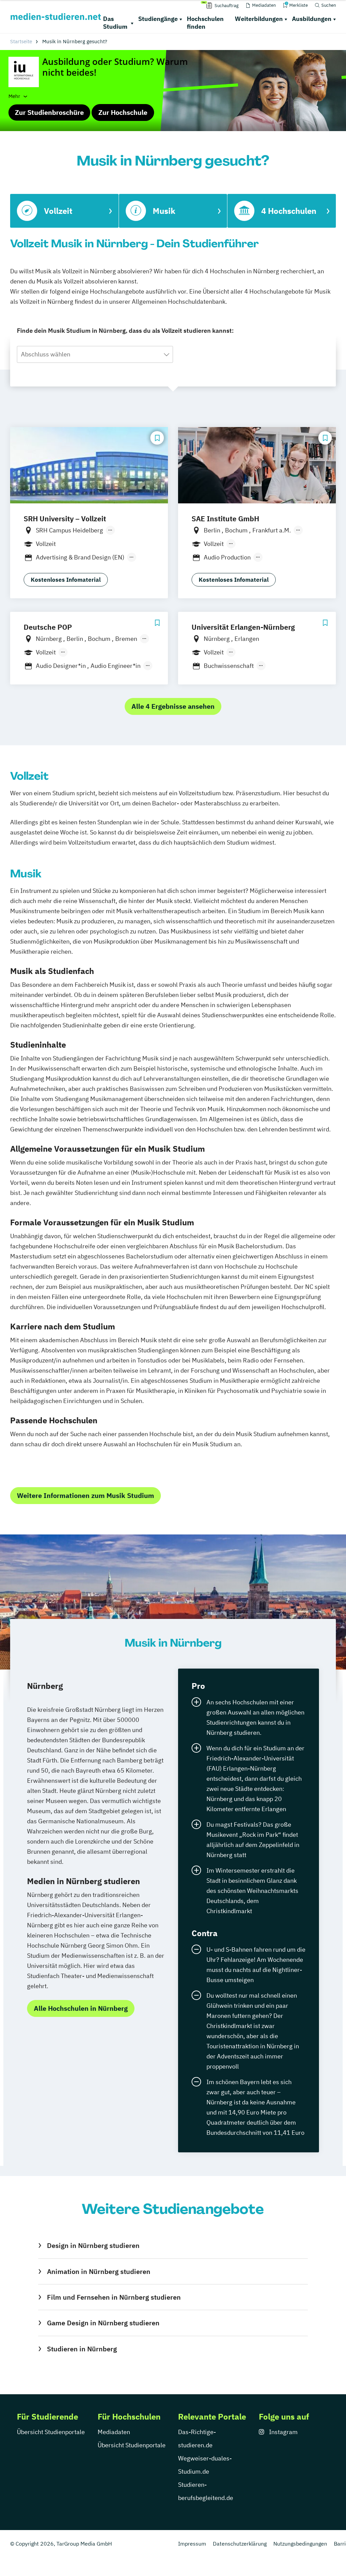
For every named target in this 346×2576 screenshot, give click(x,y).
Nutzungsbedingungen (300, 2544)
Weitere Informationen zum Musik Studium (85, 1495)
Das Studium (115, 23)
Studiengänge (158, 19)
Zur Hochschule (123, 112)
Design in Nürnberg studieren (93, 2245)
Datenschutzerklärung (240, 2544)
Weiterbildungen (259, 19)
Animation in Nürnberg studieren (99, 2271)
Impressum (192, 2544)
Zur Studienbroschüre (49, 112)
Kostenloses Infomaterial (66, 580)
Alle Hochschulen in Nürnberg (81, 2008)
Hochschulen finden (205, 23)
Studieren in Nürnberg (82, 2349)
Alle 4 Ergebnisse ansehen (173, 706)
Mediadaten (114, 2432)
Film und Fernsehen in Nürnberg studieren (114, 2297)
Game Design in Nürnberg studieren (103, 2323)
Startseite (21, 41)
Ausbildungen (312, 19)
